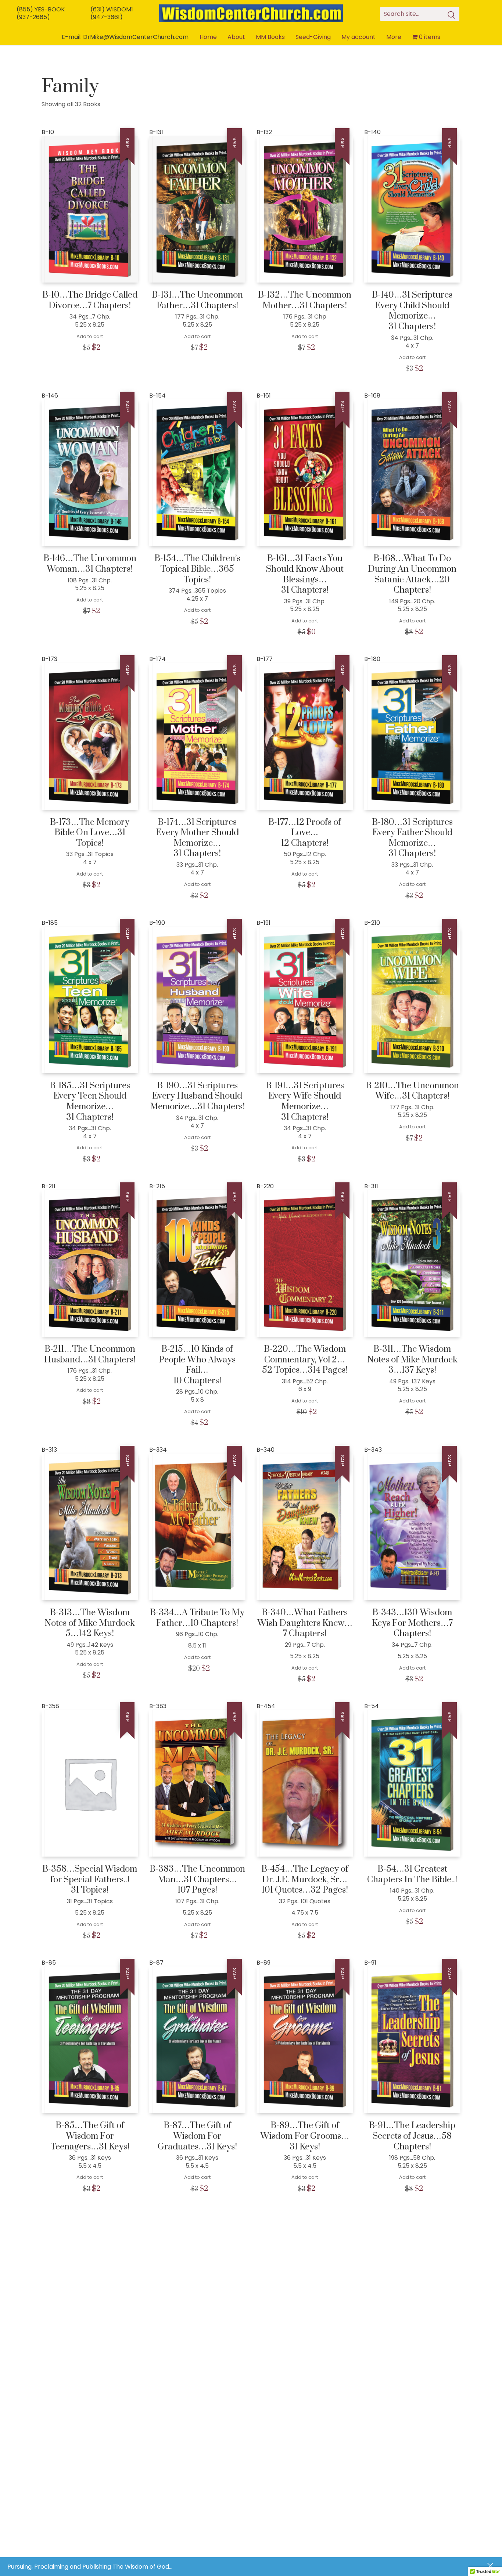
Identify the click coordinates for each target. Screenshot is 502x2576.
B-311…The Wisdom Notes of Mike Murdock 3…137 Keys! (412, 1360)
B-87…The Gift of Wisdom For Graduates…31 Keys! (197, 2136)
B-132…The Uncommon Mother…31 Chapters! (305, 300)
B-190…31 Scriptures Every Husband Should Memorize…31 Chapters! (197, 1096)
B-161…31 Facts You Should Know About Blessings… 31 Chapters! (305, 574)
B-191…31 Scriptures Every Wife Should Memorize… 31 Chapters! (305, 1102)
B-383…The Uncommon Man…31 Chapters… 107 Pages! (197, 1880)
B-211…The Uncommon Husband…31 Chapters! (90, 1355)
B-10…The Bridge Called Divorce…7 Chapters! (90, 300)
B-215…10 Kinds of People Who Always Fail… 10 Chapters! (197, 1365)
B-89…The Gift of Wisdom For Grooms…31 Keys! (305, 2136)
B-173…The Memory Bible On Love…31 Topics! (90, 833)
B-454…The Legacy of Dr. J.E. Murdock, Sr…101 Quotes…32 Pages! (305, 1880)
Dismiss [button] (491, 2566)
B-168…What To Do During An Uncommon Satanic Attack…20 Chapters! (412, 574)
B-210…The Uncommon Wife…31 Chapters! (412, 1091)
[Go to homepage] (251, 13)
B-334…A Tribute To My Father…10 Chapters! (197, 1618)
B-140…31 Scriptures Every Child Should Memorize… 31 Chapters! (412, 311)
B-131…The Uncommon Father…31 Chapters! (197, 300)
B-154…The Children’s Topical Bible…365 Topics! (197, 569)
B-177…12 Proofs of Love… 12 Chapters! (305, 833)
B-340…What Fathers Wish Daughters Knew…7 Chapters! (305, 1623)
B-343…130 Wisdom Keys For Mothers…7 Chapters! (412, 1623)
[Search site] (452, 16)
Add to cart (90, 336)
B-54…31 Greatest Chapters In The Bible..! (412, 1874)
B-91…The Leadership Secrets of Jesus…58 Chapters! (412, 2136)
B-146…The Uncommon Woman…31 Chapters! (90, 564)
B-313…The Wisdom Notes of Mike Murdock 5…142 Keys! (90, 1623)
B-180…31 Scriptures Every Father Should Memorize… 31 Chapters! (412, 838)
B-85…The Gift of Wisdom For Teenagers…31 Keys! (90, 2136)
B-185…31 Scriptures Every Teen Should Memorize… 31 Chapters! (90, 1102)
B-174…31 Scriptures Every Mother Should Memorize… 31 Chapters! (197, 838)
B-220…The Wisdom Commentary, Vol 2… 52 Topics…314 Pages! (305, 1360)
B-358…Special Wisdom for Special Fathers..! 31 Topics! (90, 1880)
